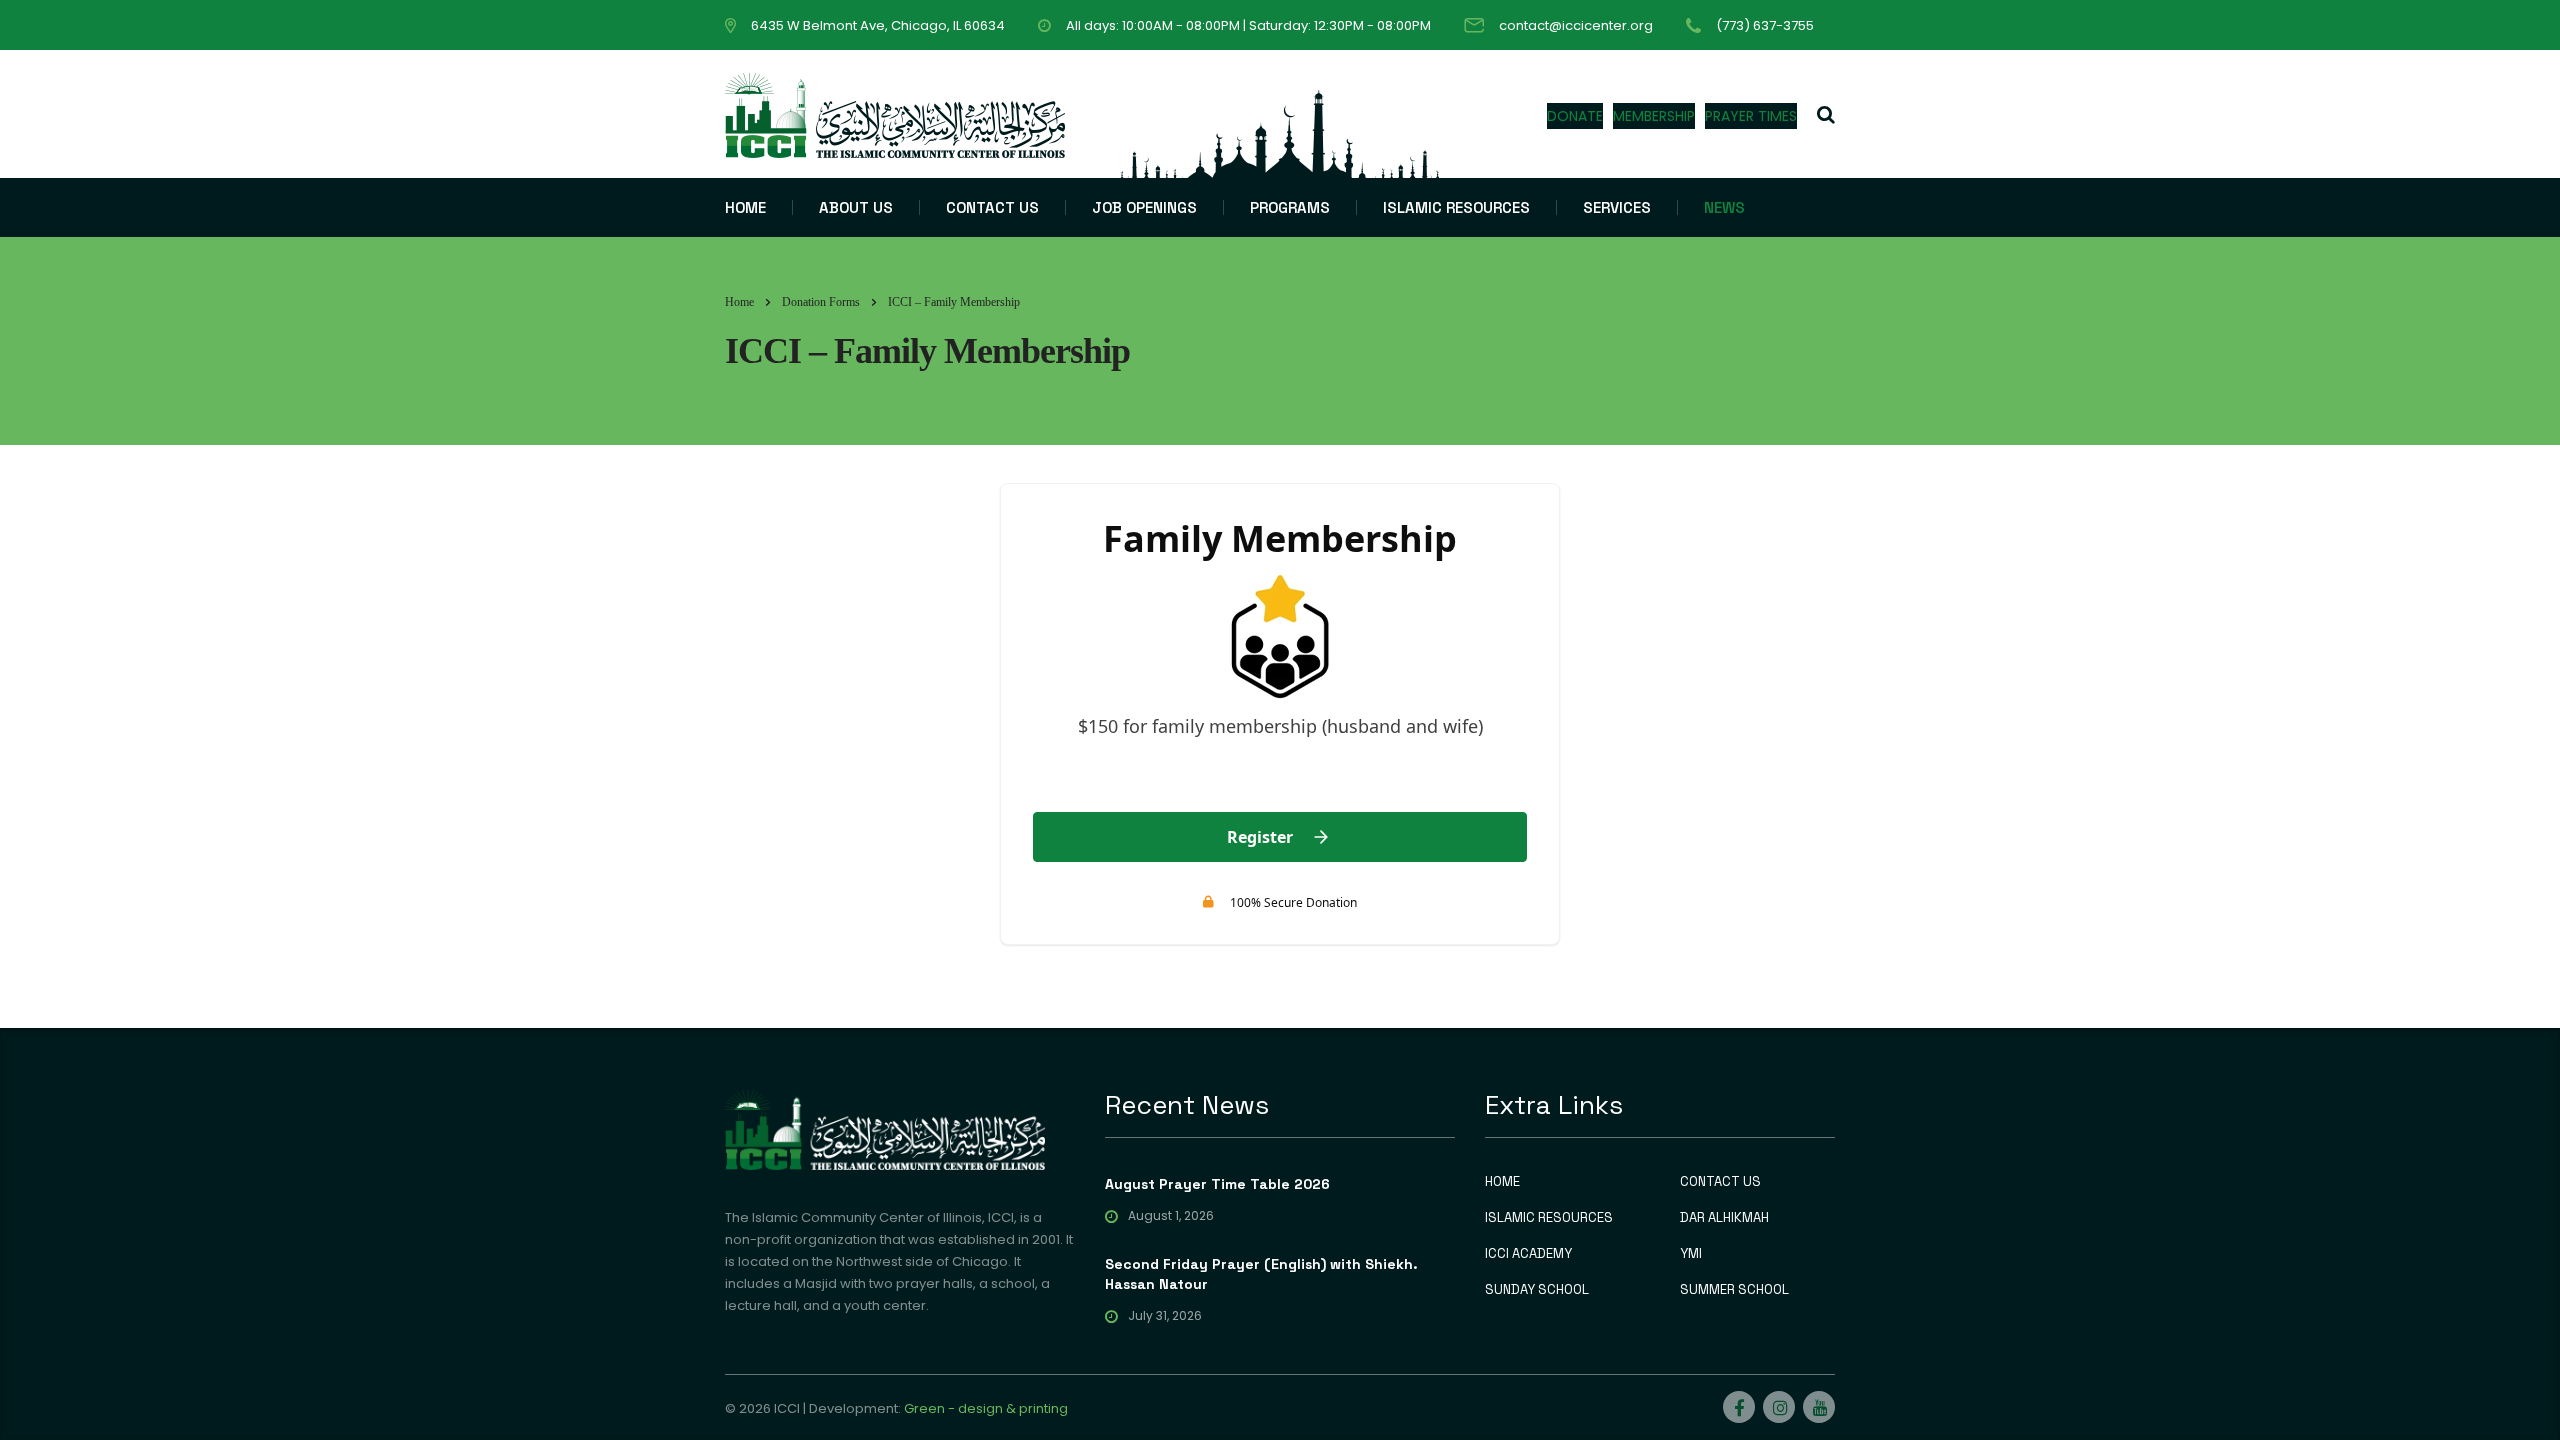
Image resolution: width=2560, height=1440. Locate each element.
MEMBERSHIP (1654, 116)
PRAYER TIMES (1751, 116)
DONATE (1575, 116)
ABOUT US (856, 207)
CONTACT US (992, 207)
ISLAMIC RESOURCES (1456, 207)
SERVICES (1617, 207)
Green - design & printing (986, 1408)
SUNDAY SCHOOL (1537, 1290)
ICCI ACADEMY (1528, 1254)
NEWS (1724, 207)
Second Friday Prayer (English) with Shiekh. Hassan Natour (1261, 1274)
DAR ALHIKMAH (1724, 1218)
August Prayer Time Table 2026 (1217, 1184)
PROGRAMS (1290, 207)
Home (739, 302)
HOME (745, 207)
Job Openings (1144, 207)
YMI (1691, 1254)
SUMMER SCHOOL (1734, 1290)
